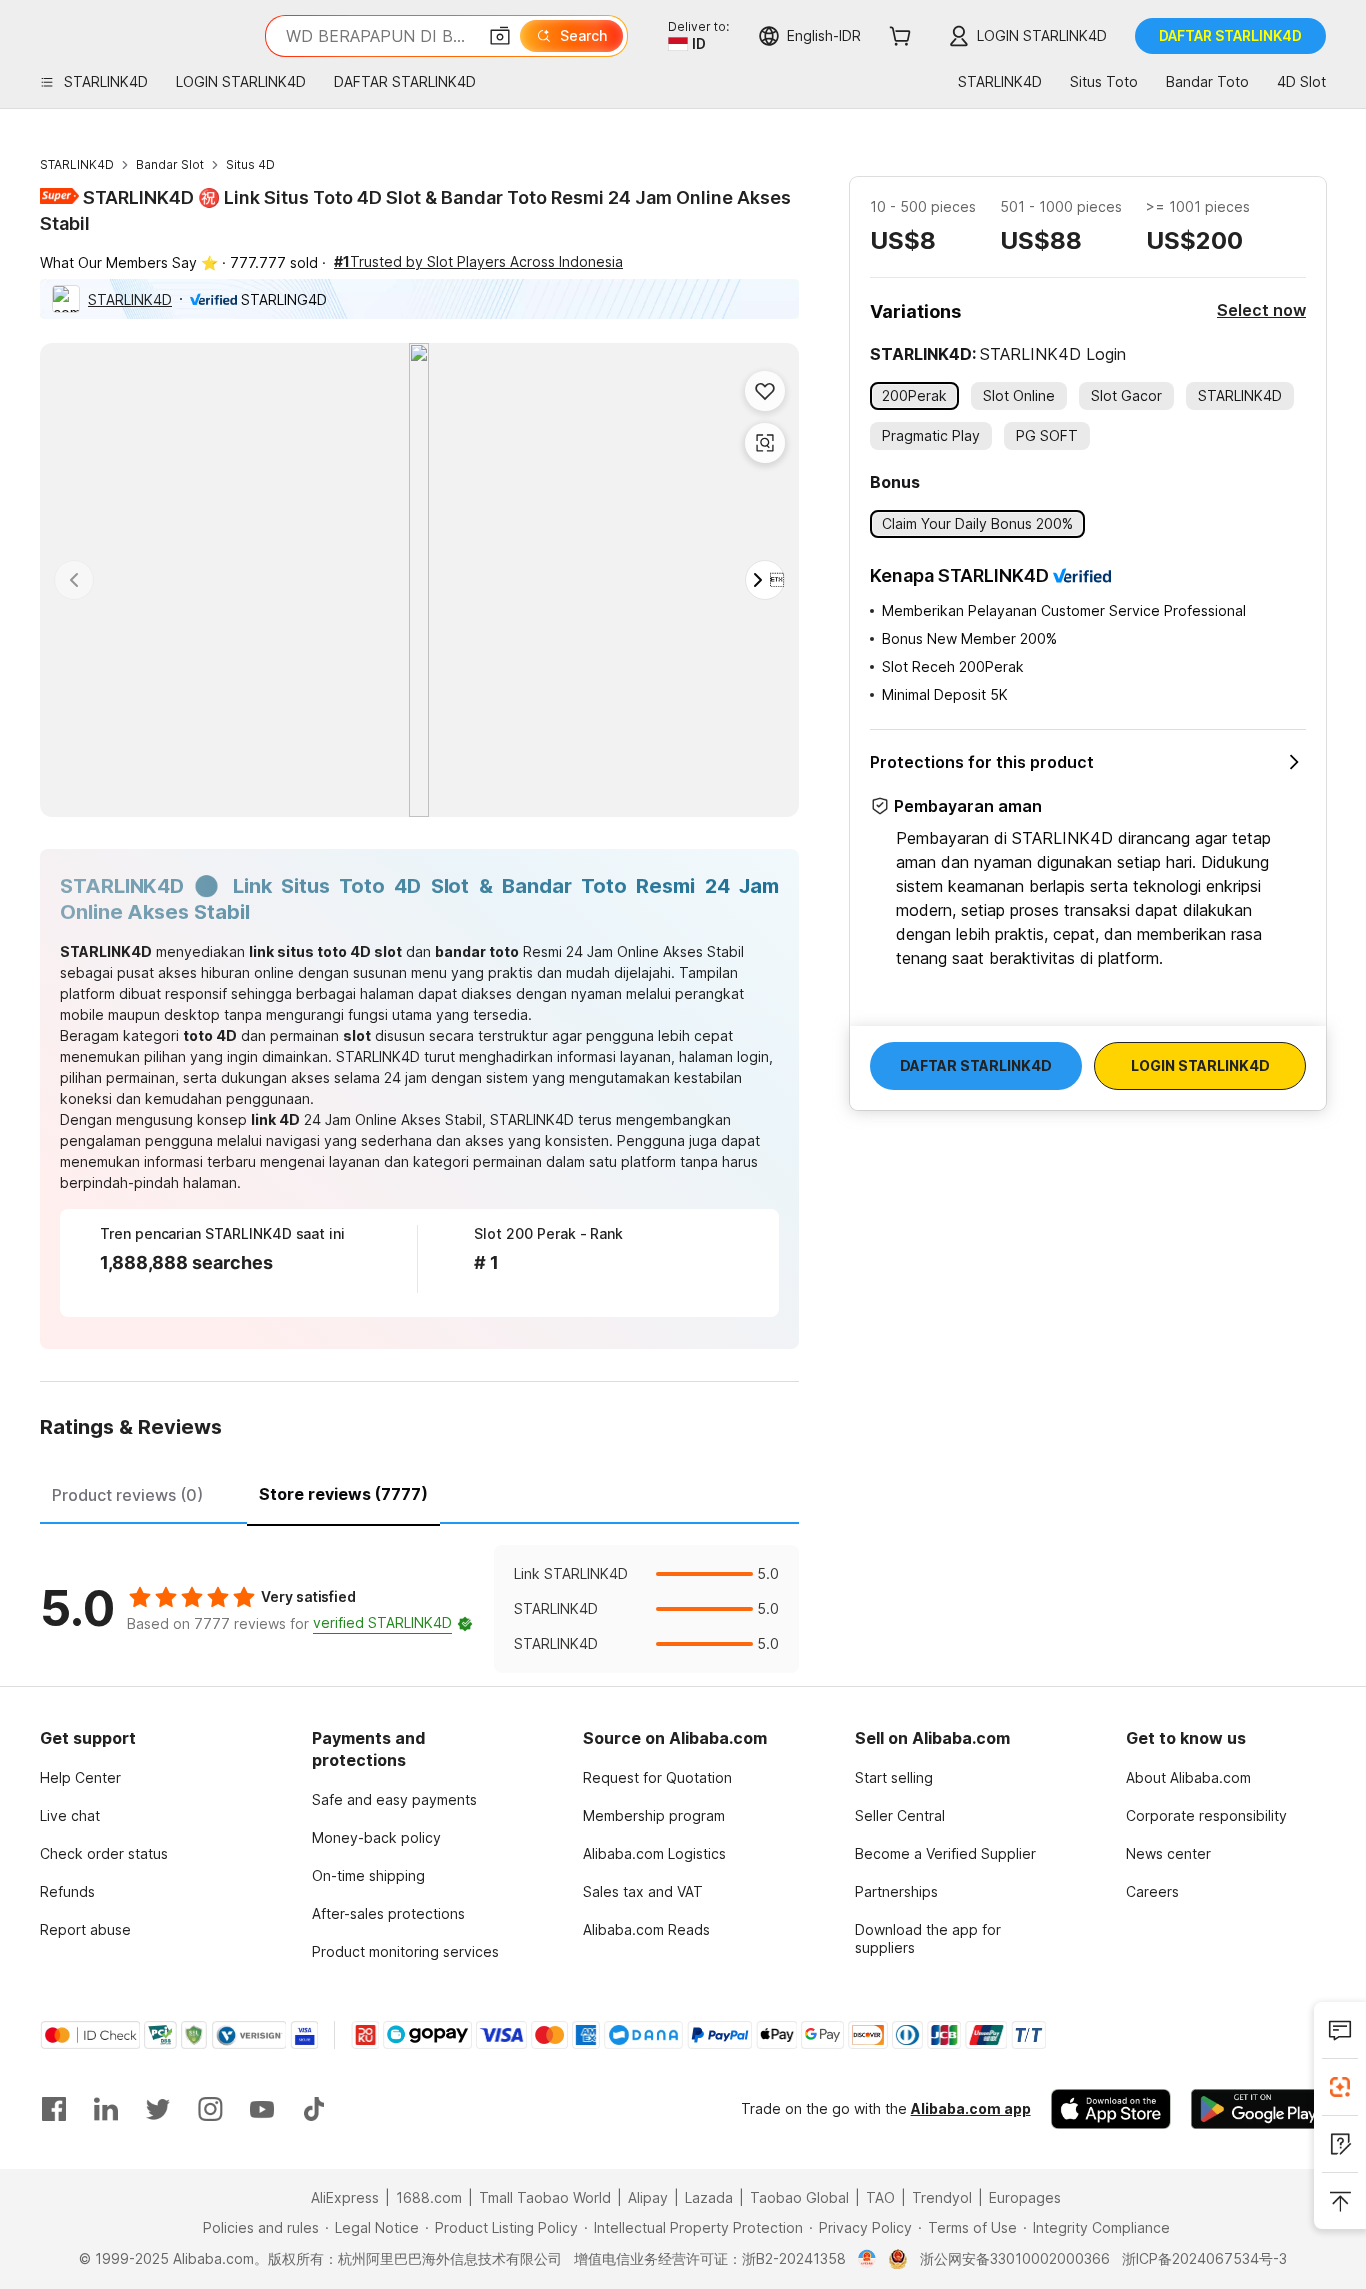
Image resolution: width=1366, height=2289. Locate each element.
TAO (880, 2197)
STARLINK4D (77, 164)
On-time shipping (368, 1875)
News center (1168, 1853)
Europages (1025, 2197)
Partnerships (896, 1891)
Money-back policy (376, 1837)
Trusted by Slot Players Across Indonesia (478, 261)
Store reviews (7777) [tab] (343, 1494)
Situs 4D (250, 164)
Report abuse (85, 1929)
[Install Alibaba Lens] (1340, 2087)
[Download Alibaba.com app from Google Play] (1258, 2109)
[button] (500, 36)
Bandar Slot (170, 164)
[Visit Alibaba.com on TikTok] (314, 2109)
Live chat (70, 1815)
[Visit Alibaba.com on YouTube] (262, 2109)
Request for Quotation (657, 1777)
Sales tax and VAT (643, 1891)
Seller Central (900, 1815)
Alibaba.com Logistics (654, 1853)
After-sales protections (388, 1913)
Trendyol (942, 2197)
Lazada (709, 2197)
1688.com (429, 2197)
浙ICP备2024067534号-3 (1204, 2258)
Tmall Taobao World (545, 2197)
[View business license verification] (867, 2259)
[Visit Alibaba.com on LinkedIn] (106, 2109)
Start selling (894, 1777)
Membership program (654, 1815)
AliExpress (345, 2197)
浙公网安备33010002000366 (1015, 2258)
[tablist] (419, 1492)
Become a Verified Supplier (945, 1853)
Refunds (67, 1891)
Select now (1261, 310)
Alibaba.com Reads (646, 1929)
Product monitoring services (405, 1951)
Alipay (648, 2197)
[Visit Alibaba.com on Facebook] (54, 2109)
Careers (1152, 1891)
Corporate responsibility (1206, 1815)
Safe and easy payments (394, 1799)
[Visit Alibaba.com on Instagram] (210, 2109)
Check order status (104, 1853)
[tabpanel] (419, 1609)
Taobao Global (799, 2197)
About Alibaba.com (1188, 1777)
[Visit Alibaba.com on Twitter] (158, 2109)
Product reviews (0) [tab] (127, 1495)
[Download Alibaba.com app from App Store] (1111, 2109)
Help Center (80, 1777)
